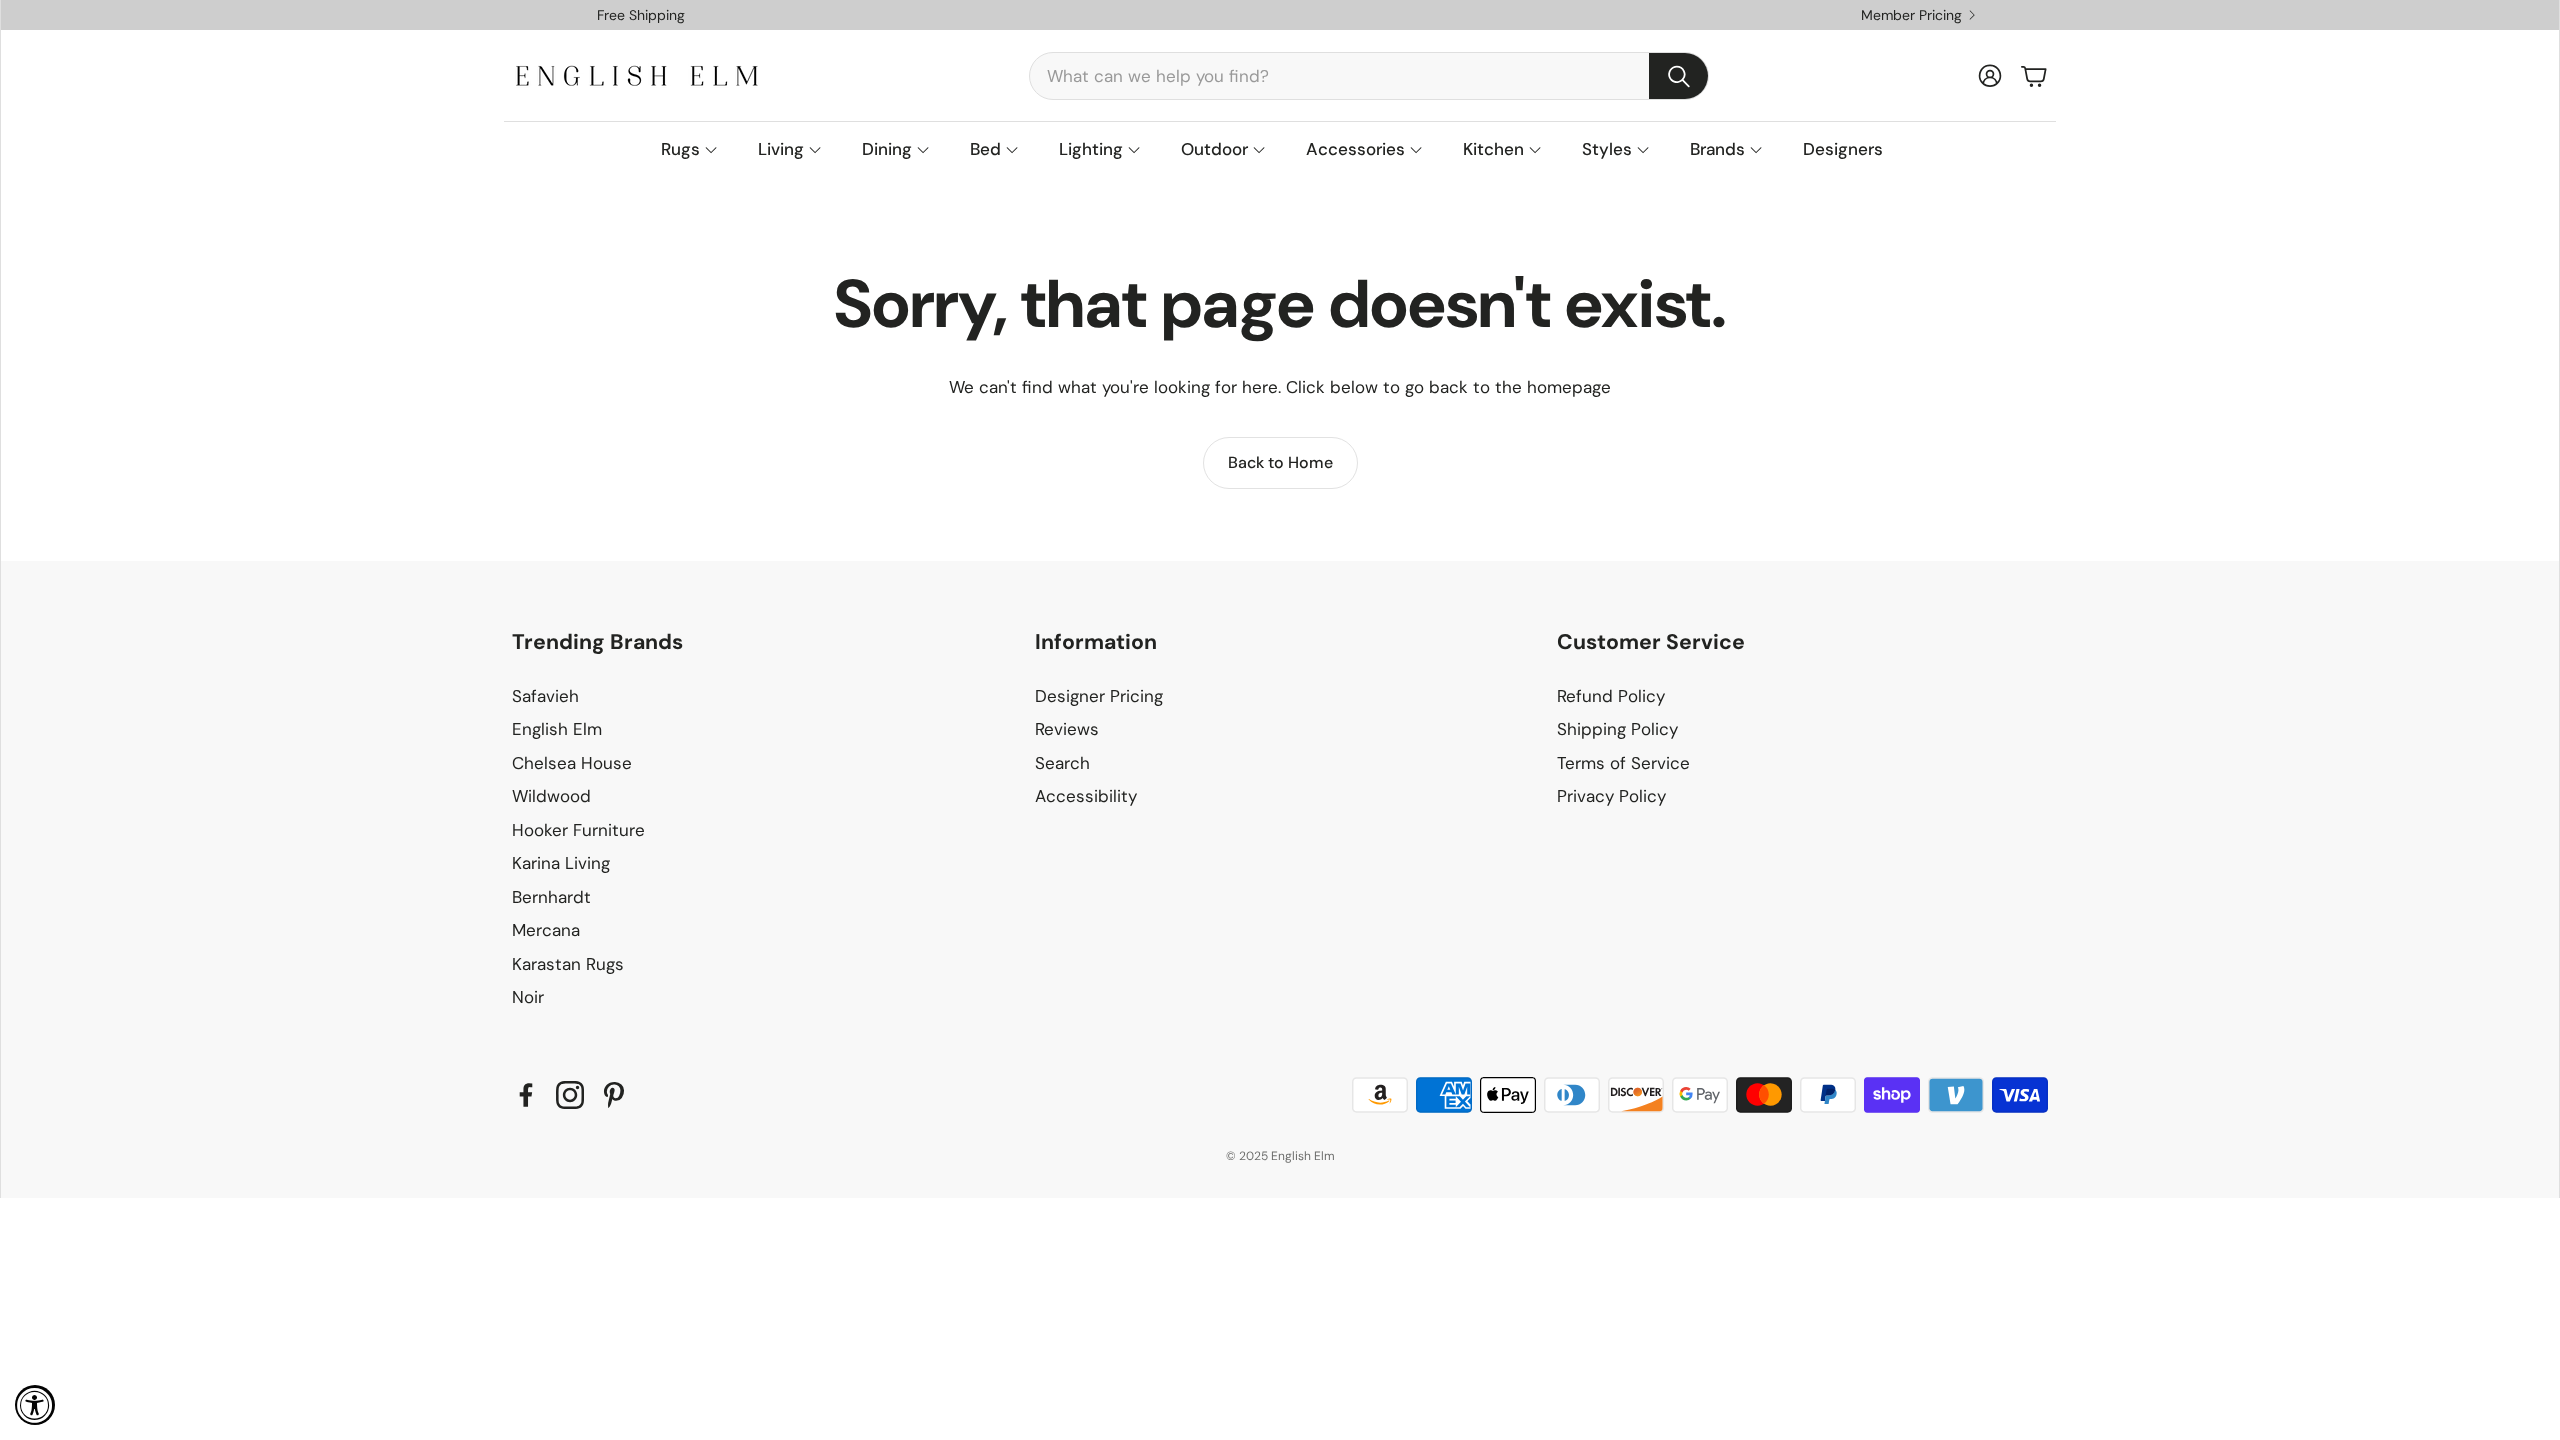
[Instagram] (570, 1095)
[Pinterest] (614, 1095)
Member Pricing (1911, 15)
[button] (1369, 76)
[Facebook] (526, 1095)
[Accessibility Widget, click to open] (35, 1405)
